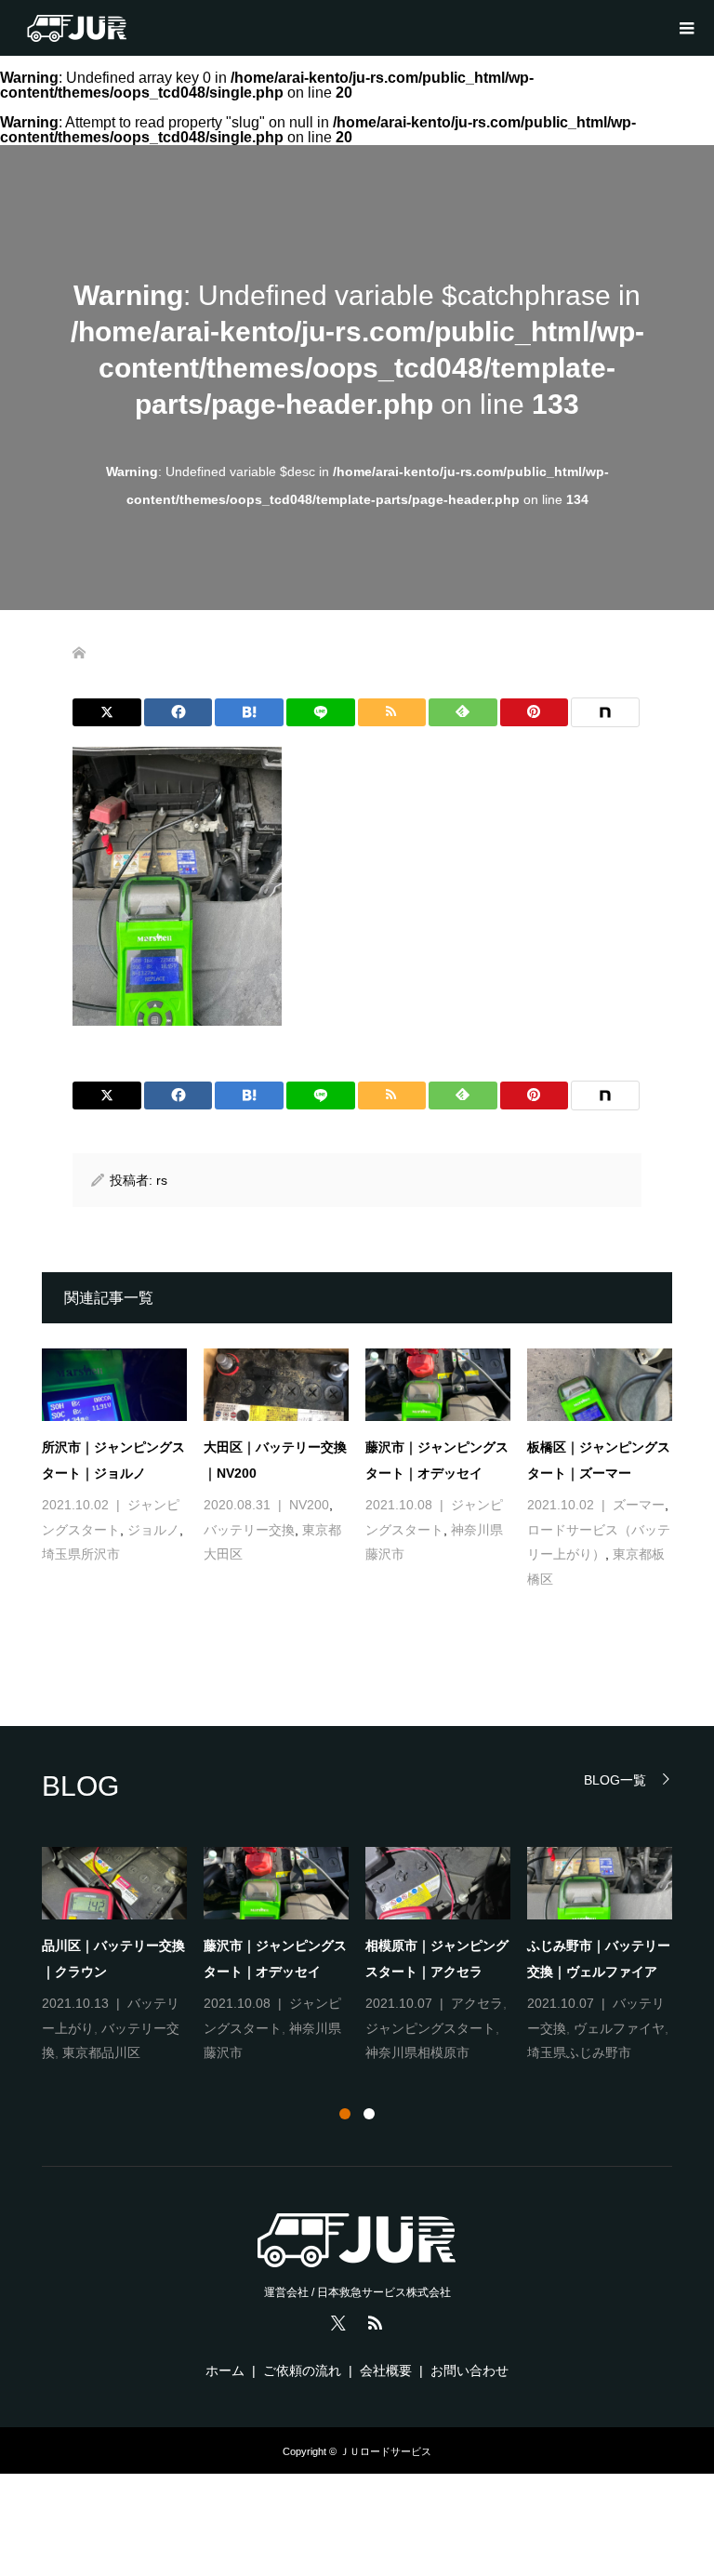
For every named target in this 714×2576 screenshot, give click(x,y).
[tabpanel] (365, 1956)
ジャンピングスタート (430, 2028)
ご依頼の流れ (302, 2370)
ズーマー (639, 1505)
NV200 (309, 1505)
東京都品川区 (101, 2052)
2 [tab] (369, 2114)
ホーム (225, 2370)
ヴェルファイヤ (619, 2028)
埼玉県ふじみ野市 (579, 2052)
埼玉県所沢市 (81, 1554)
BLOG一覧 (615, 1779)
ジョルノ (153, 1530)
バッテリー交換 (249, 1530)
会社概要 (386, 2370)
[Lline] (321, 712)
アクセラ (477, 2003)
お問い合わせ (469, 2370)
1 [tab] (345, 2114)
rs (162, 1180)
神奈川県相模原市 (417, 2052)
